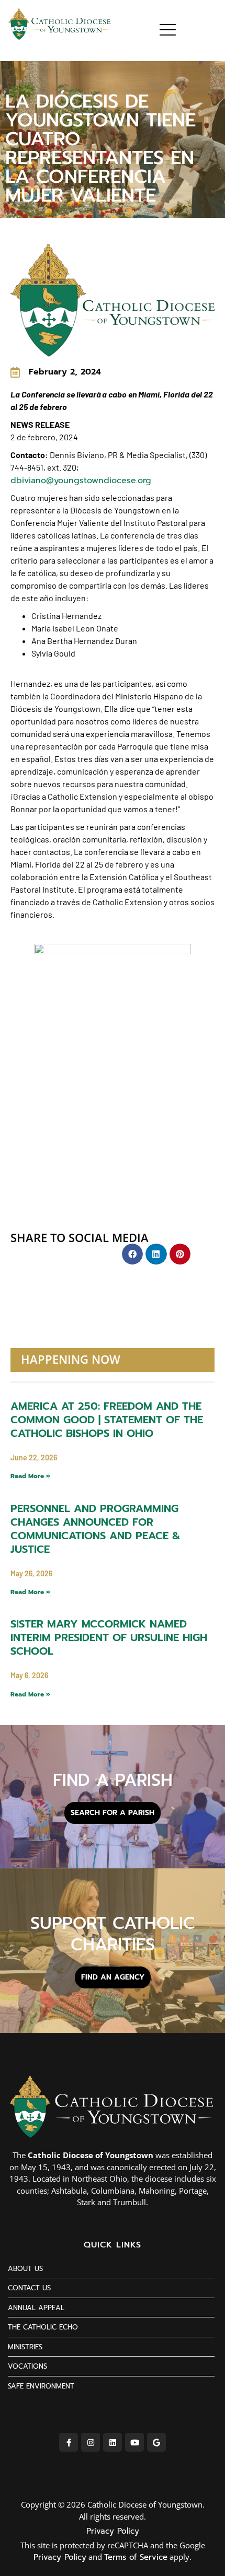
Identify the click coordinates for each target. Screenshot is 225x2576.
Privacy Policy (113, 2531)
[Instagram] (91, 2442)
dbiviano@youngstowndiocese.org (81, 481)
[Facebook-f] (69, 2442)
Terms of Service (136, 2557)
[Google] (156, 2442)
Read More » (30, 1476)
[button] (133, 1254)
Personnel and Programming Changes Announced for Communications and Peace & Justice (95, 1529)
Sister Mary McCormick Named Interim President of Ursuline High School (109, 1637)
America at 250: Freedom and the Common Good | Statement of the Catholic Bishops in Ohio (107, 1420)
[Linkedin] (113, 2442)
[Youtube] (134, 2442)
